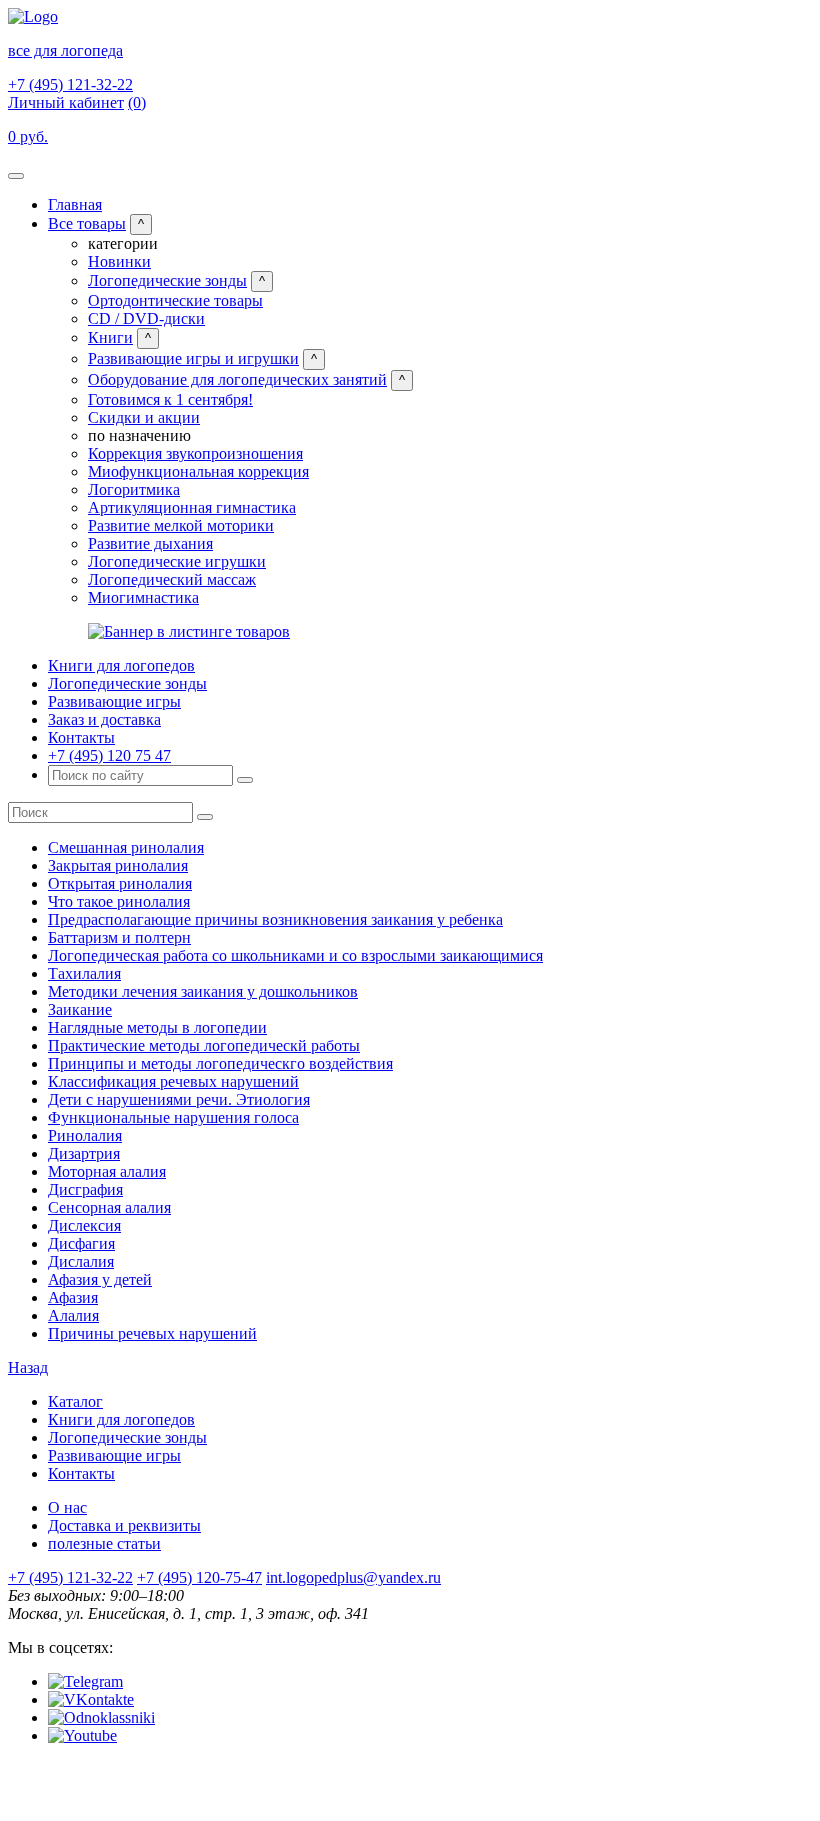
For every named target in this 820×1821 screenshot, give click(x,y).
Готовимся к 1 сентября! (170, 399)
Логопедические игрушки (177, 561)
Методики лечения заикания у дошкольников (203, 991)
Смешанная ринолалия (126, 847)
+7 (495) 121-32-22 (70, 84)
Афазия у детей (100, 1279)
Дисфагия (81, 1243)
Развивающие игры (114, 701)
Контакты (81, 737)
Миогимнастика (143, 597)
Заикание (80, 1009)
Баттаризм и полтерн (119, 937)
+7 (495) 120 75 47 (109, 755)
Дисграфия (85, 1189)
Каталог (75, 1401)
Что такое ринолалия (119, 901)
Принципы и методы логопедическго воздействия (220, 1063)
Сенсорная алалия (109, 1207)
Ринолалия (85, 1135)
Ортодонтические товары (175, 300)
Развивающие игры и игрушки (193, 358)
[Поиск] (245, 780)
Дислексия (84, 1225)
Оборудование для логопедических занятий (237, 379)
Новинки (119, 261)
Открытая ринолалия (120, 883)
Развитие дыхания (150, 543)
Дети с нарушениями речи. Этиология (179, 1099)
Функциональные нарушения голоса (173, 1117)
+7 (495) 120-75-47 (199, 1577)
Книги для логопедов (121, 665)
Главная (75, 204)
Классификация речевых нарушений (173, 1081)
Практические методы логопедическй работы (204, 1045)
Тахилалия (84, 973)
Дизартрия (84, 1153)
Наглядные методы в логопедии (157, 1027)
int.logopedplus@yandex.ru (353, 1577)
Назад (28, 1367)
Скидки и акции (144, 417)
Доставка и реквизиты (124, 1525)
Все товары (87, 223)
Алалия (73, 1315)
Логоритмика (134, 489)
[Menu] (16, 176)
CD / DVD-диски (146, 318)
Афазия (73, 1297)
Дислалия (81, 1261)
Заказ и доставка (104, 719)
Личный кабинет (66, 102)
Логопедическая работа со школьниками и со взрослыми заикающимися (295, 955)
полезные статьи (104, 1543)
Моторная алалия (107, 1171)
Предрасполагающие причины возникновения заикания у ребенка (275, 919)
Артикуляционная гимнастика (192, 507)
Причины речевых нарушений (152, 1333)
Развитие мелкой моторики (181, 525)
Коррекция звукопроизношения (195, 453)
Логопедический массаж (172, 579)
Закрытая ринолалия (118, 865)
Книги (110, 337)
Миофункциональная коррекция (198, 471)
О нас (67, 1507)
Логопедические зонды (167, 280)
